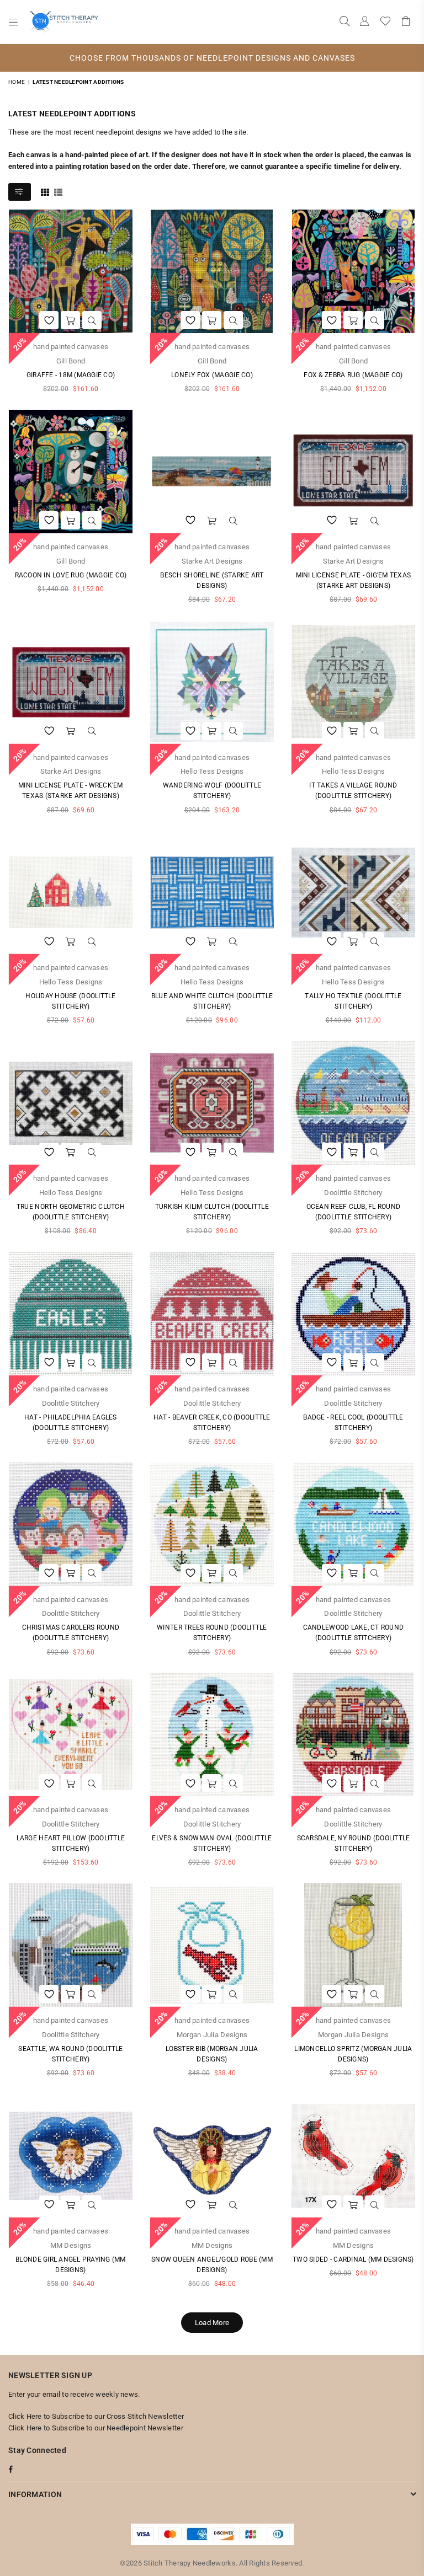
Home (17, 82)
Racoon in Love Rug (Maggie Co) (71, 575)
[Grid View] (45, 191)
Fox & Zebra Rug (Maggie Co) (353, 375)
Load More (212, 2323)
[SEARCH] (344, 22)
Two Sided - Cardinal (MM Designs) (353, 2259)
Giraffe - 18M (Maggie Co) (71, 375)
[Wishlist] (385, 22)
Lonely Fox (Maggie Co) (212, 375)
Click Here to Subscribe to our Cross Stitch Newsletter (96, 2416)
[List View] (58, 191)
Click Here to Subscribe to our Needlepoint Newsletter (96, 2428)
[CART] (406, 22)
